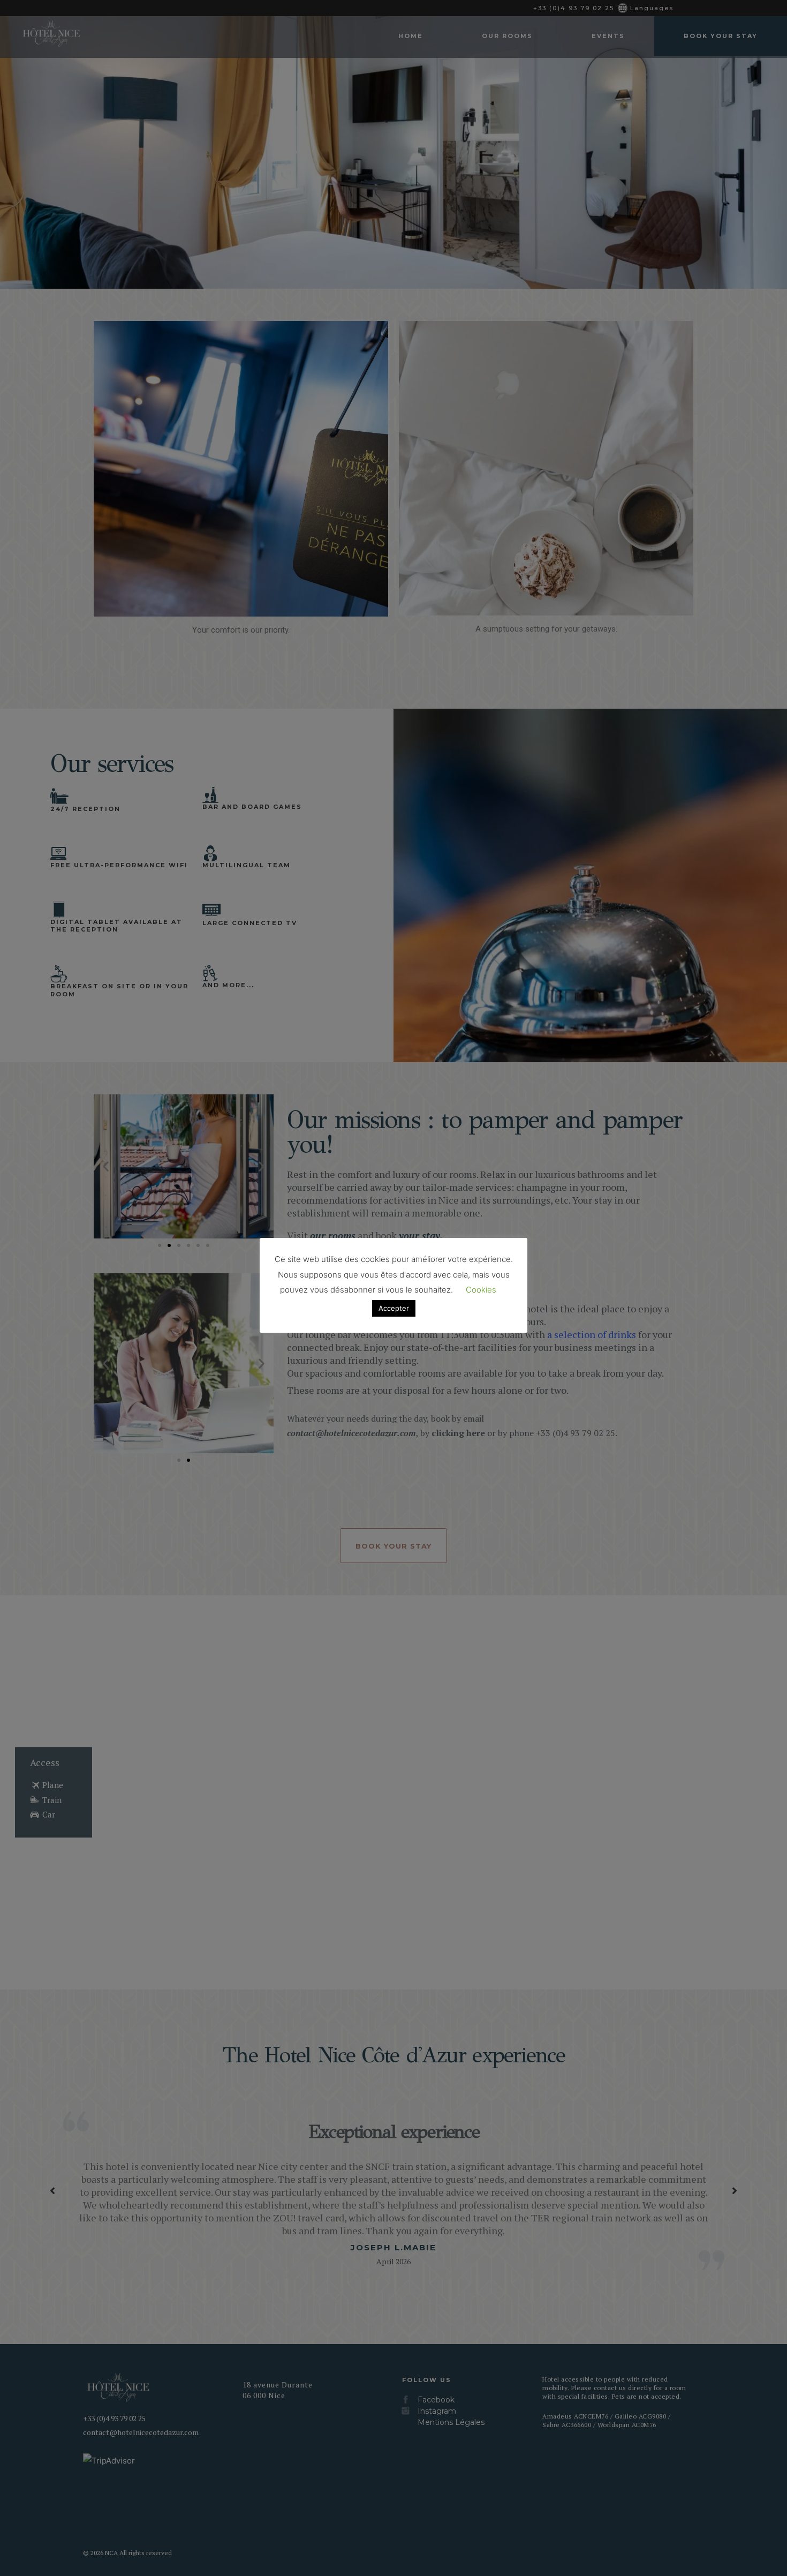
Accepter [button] (394, 1308)
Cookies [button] (481, 1290)
